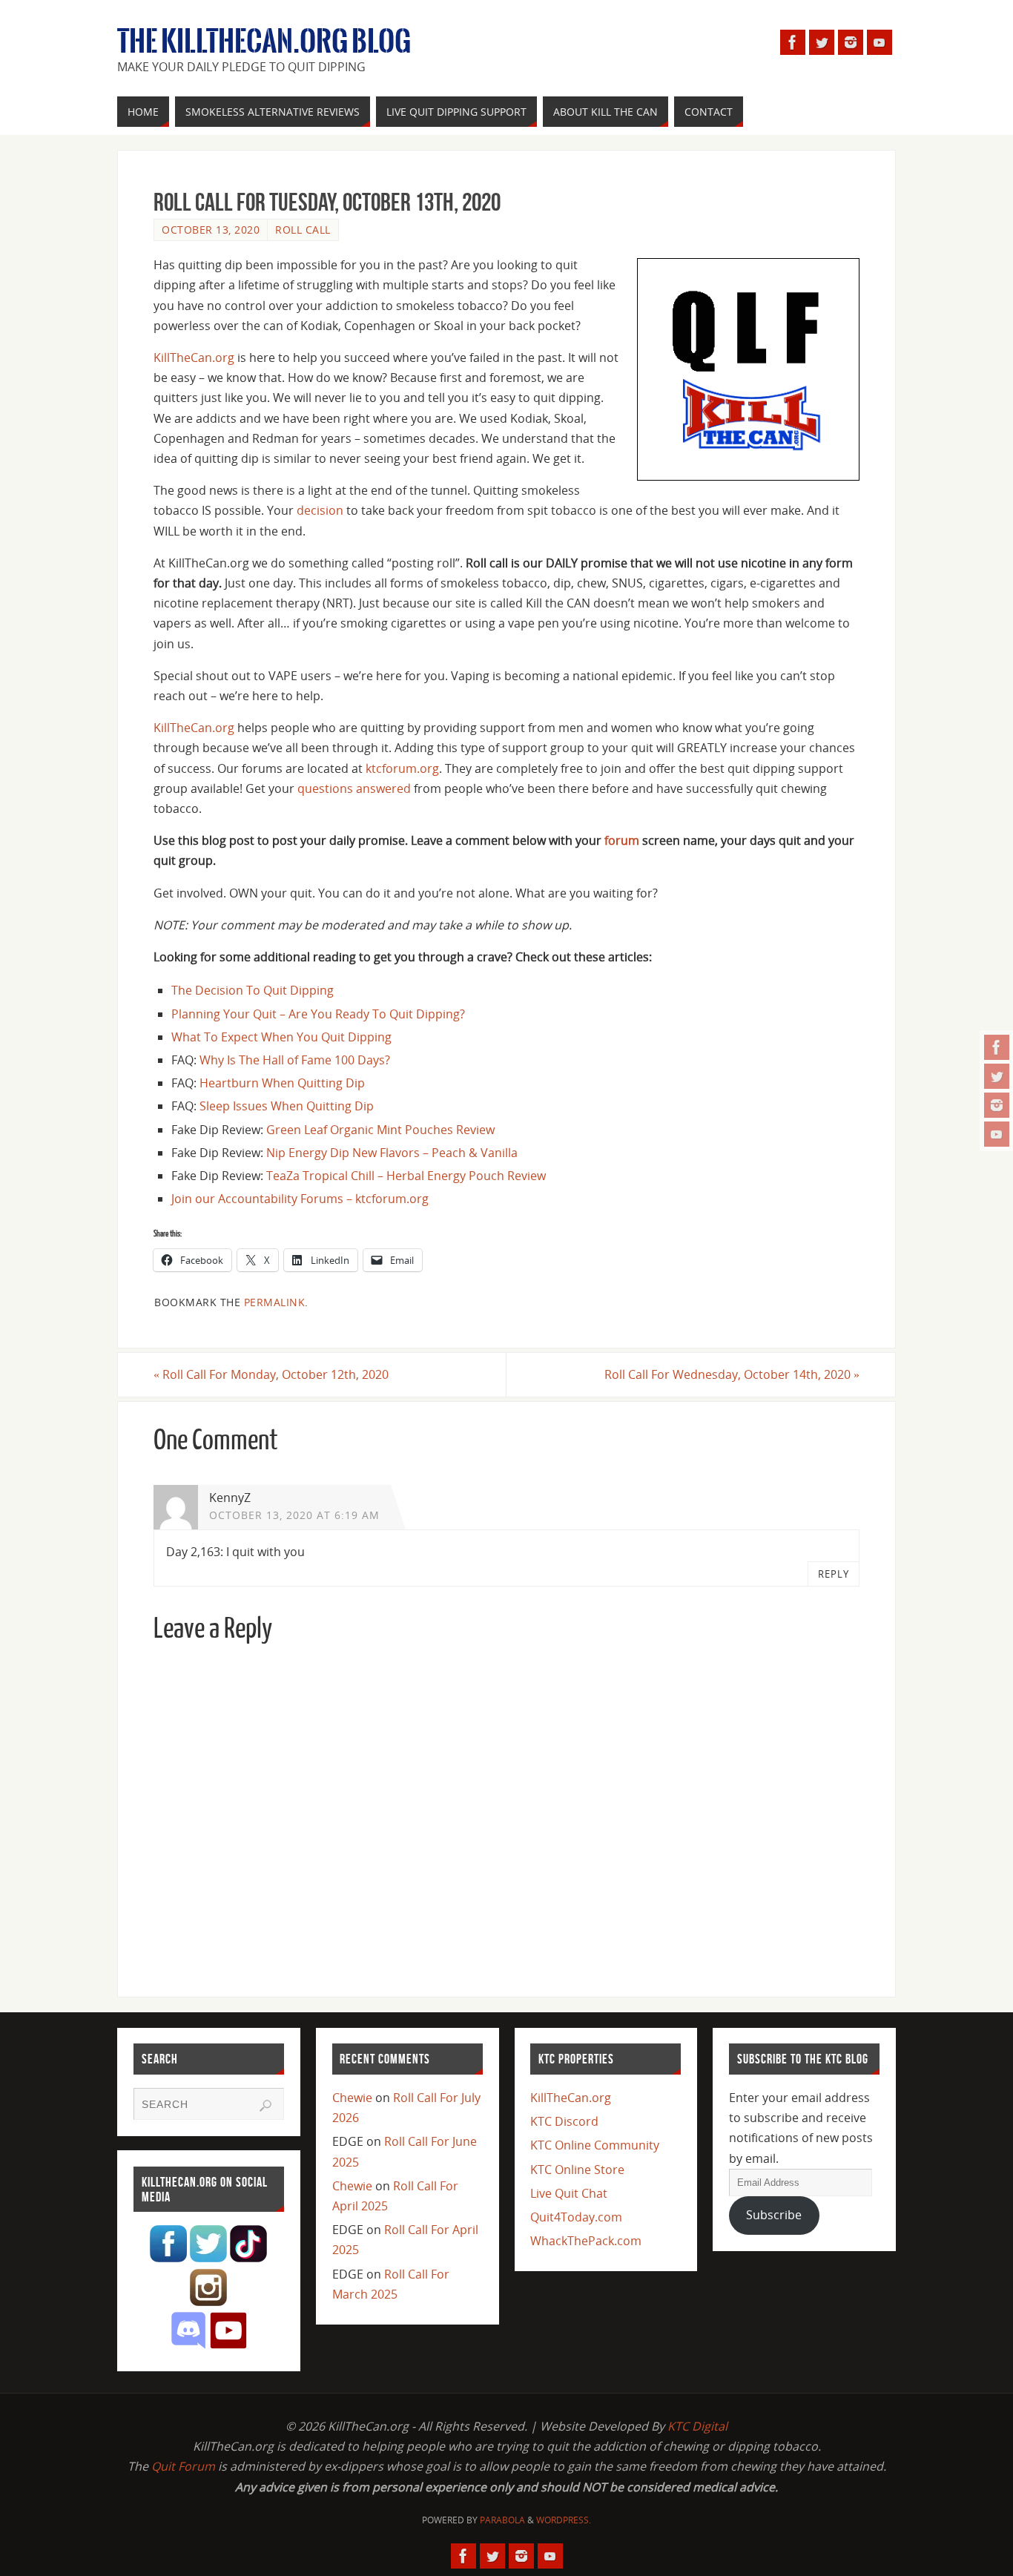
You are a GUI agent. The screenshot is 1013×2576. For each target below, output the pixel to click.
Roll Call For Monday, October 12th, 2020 (271, 1374)
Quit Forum (183, 2466)
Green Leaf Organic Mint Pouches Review (380, 1130)
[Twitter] (997, 1076)
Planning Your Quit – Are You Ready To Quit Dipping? (318, 1014)
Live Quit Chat (569, 2193)
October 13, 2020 (211, 230)
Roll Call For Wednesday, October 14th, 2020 (732, 1374)
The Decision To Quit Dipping (253, 990)
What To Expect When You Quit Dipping (281, 1037)
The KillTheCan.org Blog (264, 42)
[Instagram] (997, 1105)
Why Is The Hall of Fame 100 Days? (295, 1060)
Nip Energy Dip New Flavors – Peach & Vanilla (392, 1153)
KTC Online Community (595, 2145)
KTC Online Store (577, 2170)
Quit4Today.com (576, 2217)
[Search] (265, 2106)
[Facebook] (997, 1047)
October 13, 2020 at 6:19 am (294, 1515)
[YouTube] (997, 1134)
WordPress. (564, 2520)
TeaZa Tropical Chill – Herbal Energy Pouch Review (406, 1176)
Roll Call (303, 230)
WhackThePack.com (586, 2241)
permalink (275, 1302)
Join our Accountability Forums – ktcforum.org (300, 1199)
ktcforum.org (402, 768)
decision (320, 510)
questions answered (354, 788)
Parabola (502, 2520)
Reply (834, 1574)
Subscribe (774, 2215)
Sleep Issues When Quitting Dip (287, 1106)
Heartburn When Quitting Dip (282, 1083)
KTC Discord (564, 2121)
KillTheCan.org (194, 358)
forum (622, 840)
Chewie (352, 2098)
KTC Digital (697, 2426)
